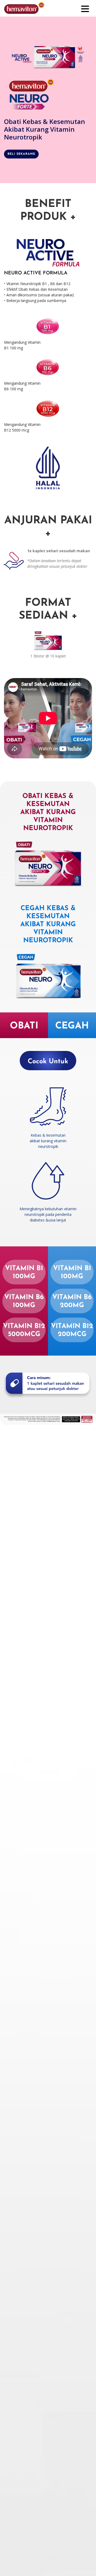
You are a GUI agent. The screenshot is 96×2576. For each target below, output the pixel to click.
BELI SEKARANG (21, 154)
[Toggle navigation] (85, 8)
